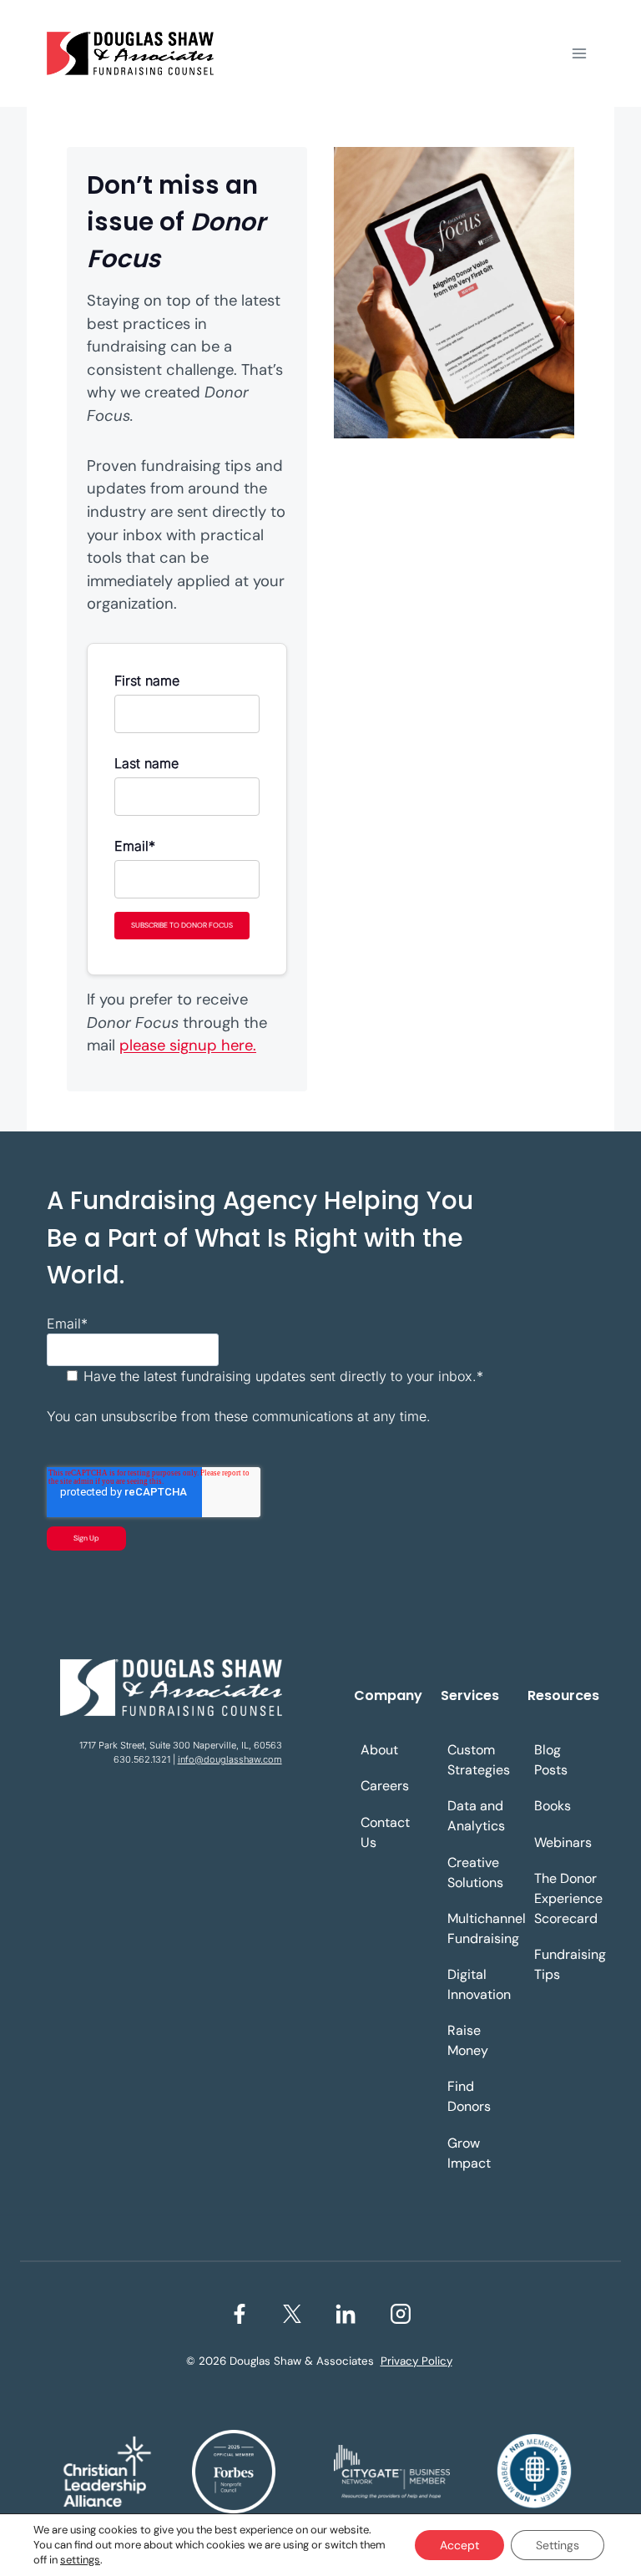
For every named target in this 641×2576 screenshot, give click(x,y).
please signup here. (188, 1045)
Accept (459, 2545)
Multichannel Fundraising (481, 1928)
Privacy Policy (416, 2361)
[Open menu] (579, 53)
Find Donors (469, 2096)
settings (80, 2560)
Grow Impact (469, 2153)
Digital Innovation (479, 1984)
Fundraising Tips (568, 1964)
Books (553, 1806)
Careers (385, 1786)
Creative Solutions (475, 1873)
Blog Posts (551, 1760)
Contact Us (385, 1832)
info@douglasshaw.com (230, 1759)
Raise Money (468, 2040)
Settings (558, 2545)
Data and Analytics (476, 1816)
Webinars (563, 1842)
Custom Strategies (479, 1760)
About (379, 1750)
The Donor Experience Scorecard (568, 1898)
